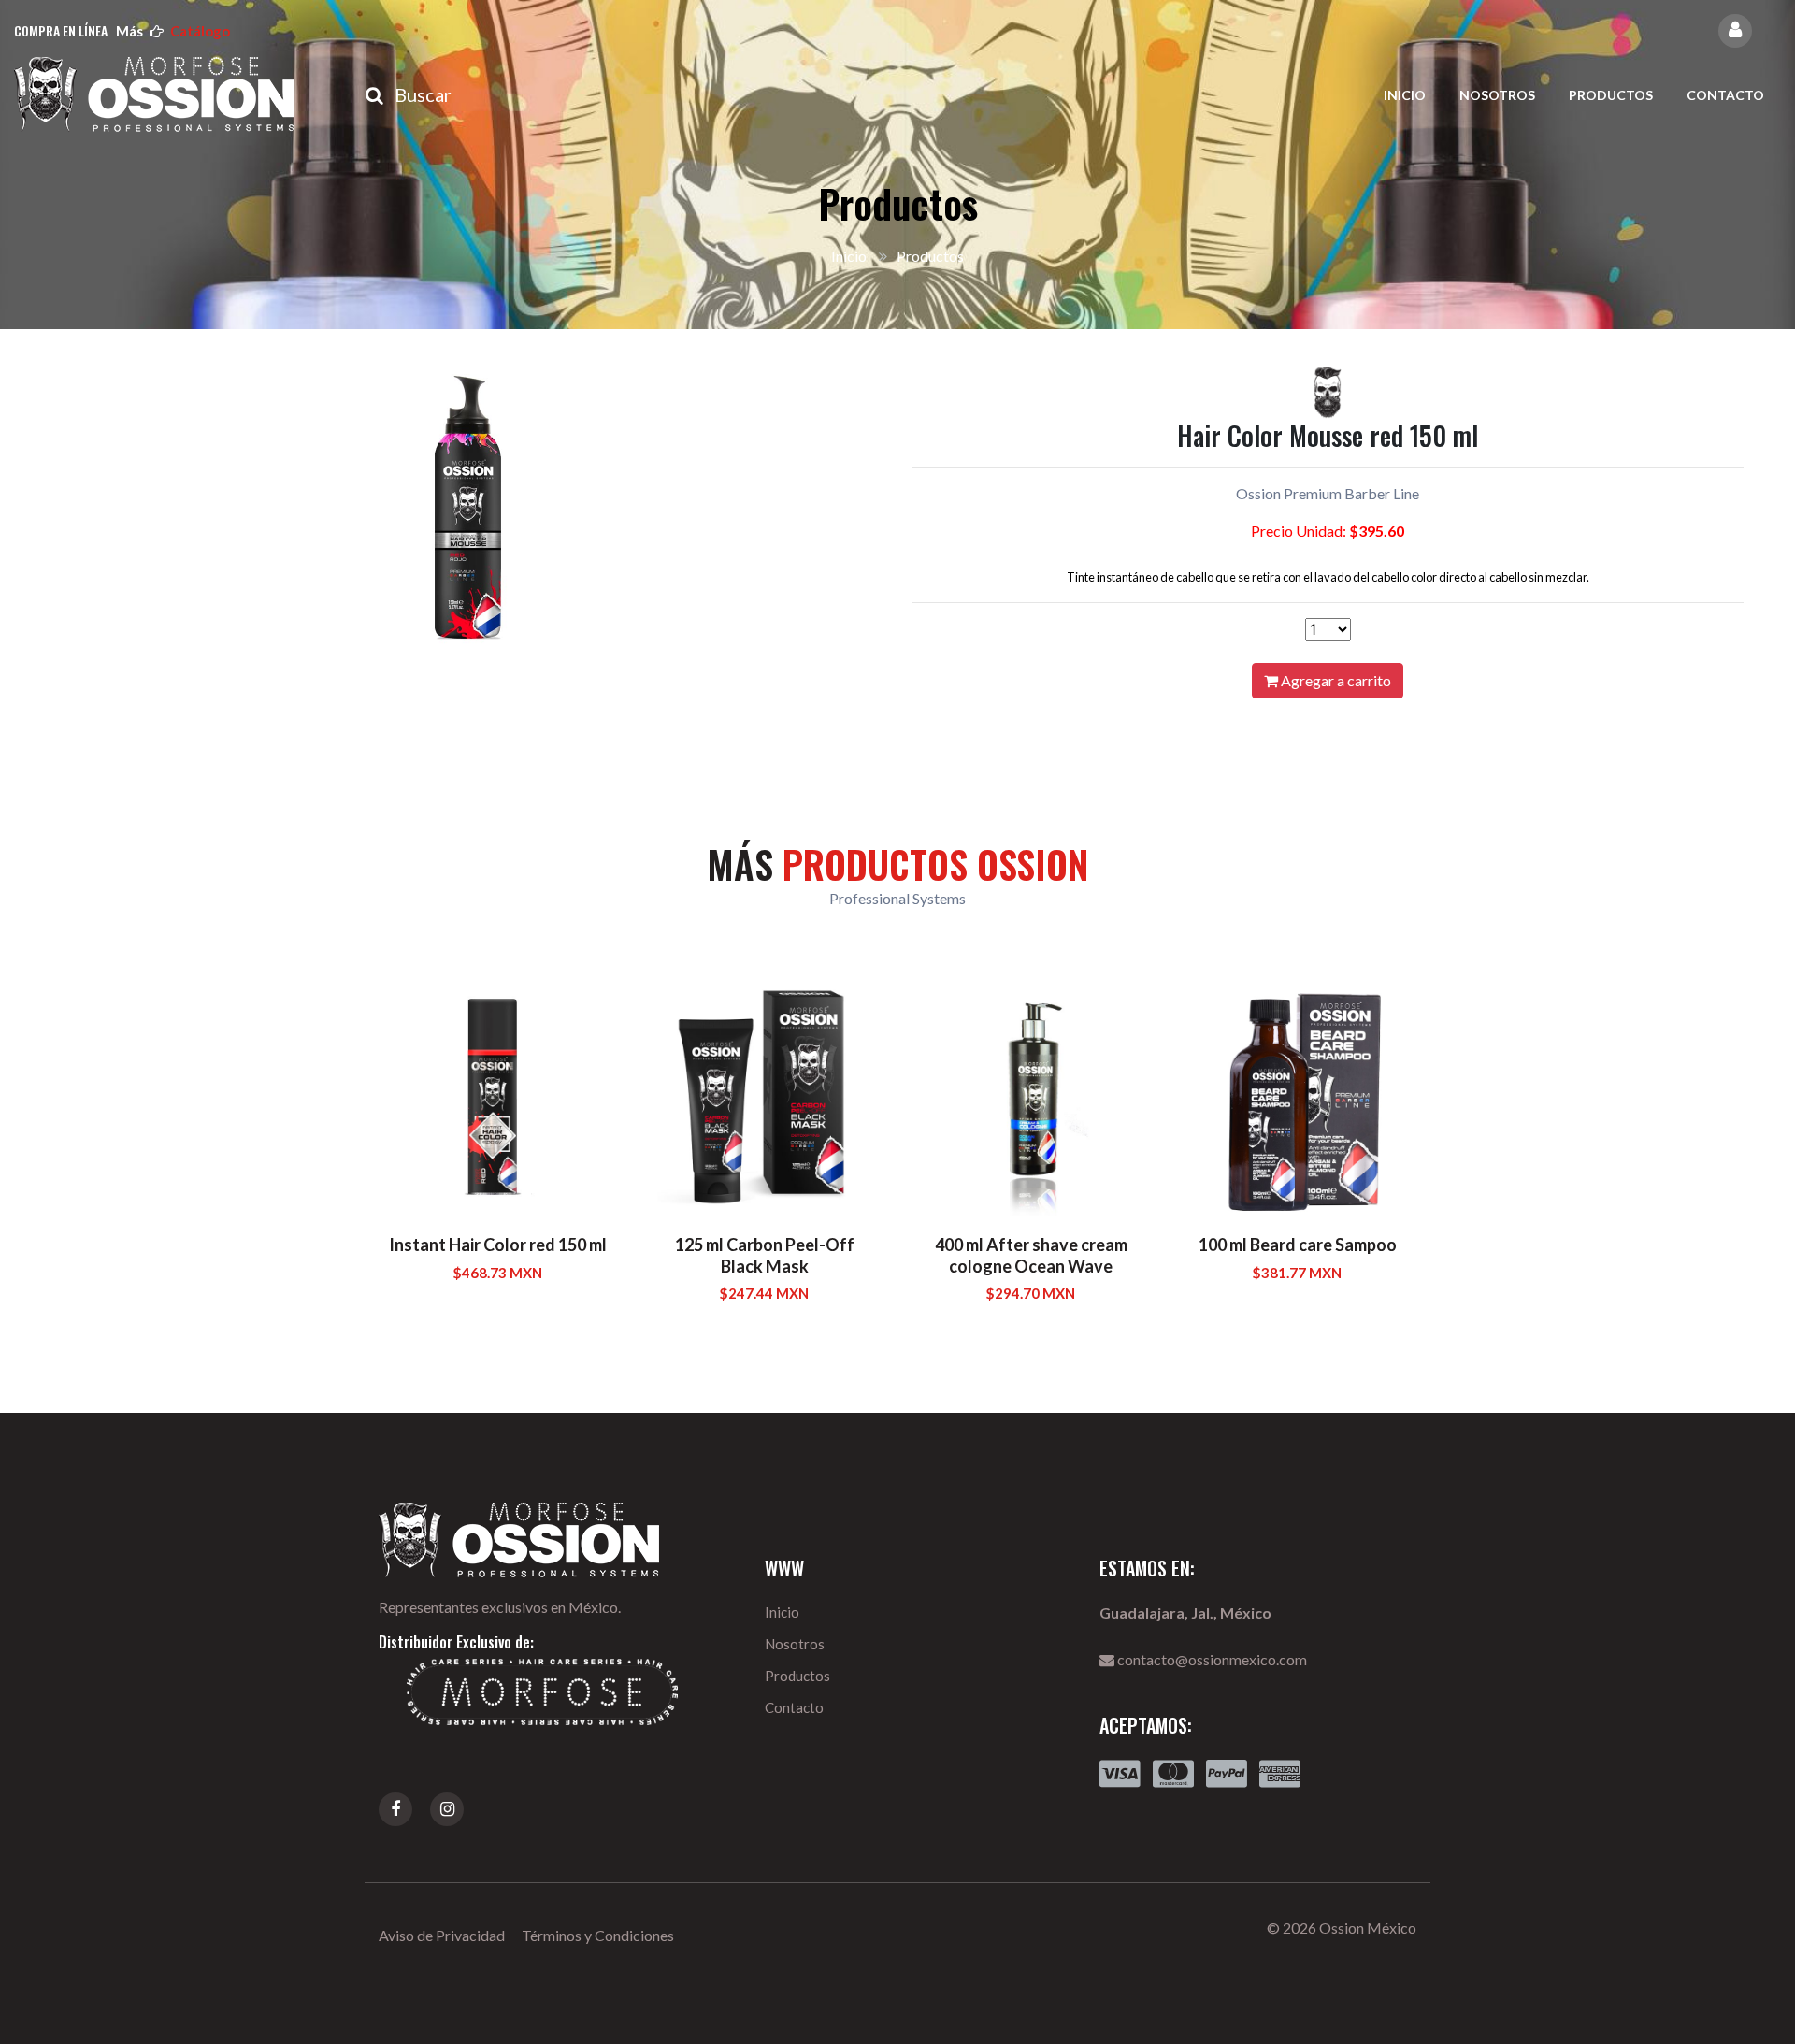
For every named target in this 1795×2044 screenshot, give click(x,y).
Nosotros (1497, 95)
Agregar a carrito (1335, 680)
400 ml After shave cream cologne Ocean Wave (1031, 1255)
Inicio (1405, 95)
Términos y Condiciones (598, 1935)
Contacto (1725, 95)
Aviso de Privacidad (442, 1935)
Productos (1611, 95)
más (173, 31)
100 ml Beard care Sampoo (1298, 1245)
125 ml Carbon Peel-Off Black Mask (765, 1255)
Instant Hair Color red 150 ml (498, 1245)
